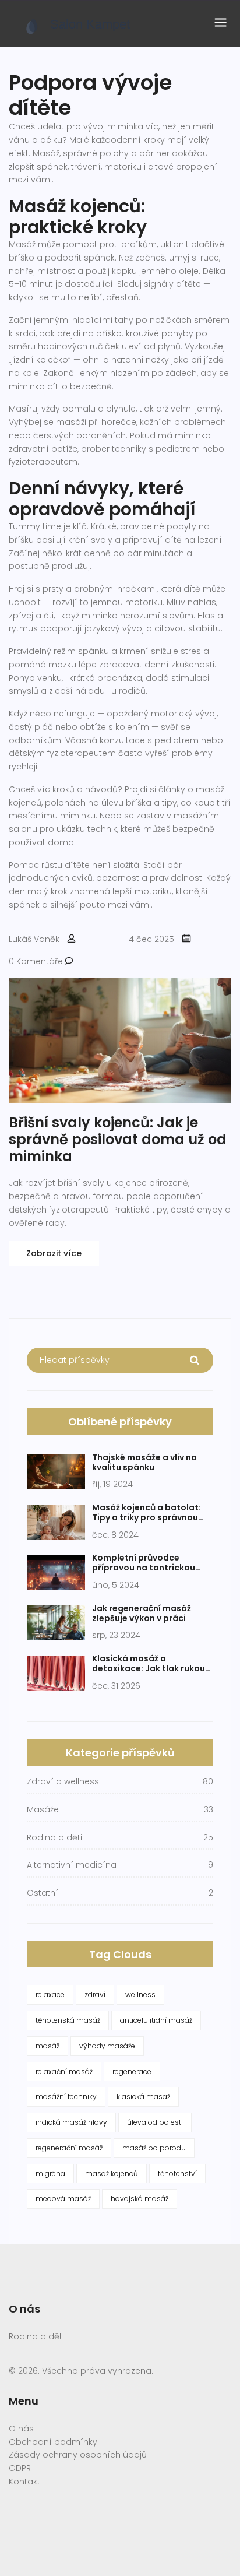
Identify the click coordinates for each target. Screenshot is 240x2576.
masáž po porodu (154, 2148)
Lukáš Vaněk (34, 939)
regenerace (132, 2071)
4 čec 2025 (151, 939)
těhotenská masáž (68, 2020)
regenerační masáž (69, 2148)
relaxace (50, 1995)
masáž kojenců (112, 2173)
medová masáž (63, 2199)
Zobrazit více (54, 1253)
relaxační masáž (64, 2071)
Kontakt (24, 2482)
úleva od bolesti (155, 2122)
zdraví (95, 1995)
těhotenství (177, 2173)
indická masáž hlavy (71, 2122)
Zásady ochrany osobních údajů (78, 2455)
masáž (47, 2046)
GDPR (20, 2468)
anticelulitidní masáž (156, 2020)
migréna (50, 2173)
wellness (140, 1995)
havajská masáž (140, 2199)
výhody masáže (107, 2046)
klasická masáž (143, 2097)
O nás (21, 2429)
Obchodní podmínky (53, 2442)
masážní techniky (66, 2097)
